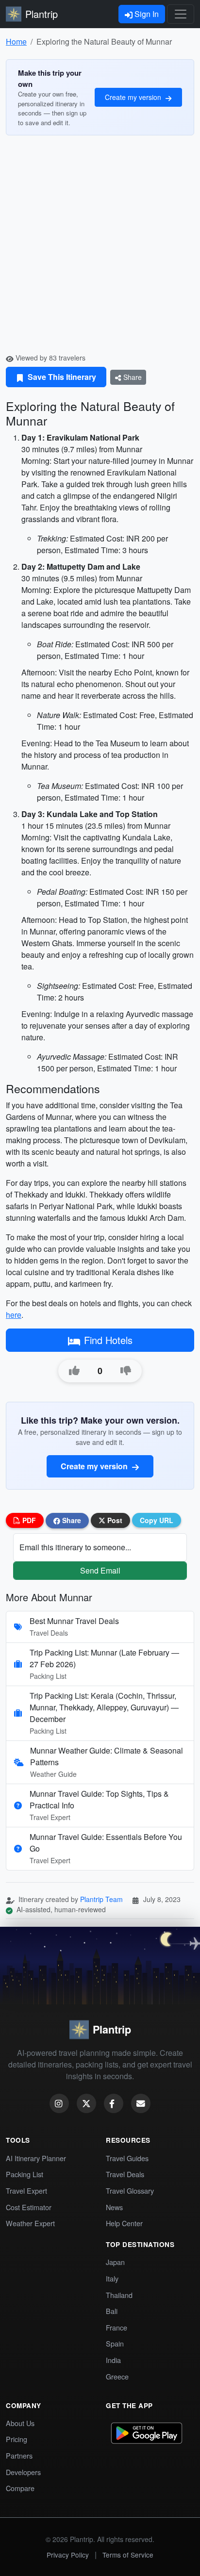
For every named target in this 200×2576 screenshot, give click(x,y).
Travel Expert (26, 2190)
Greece (117, 2376)
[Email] (141, 2103)
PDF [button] (28, 1520)
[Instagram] (59, 2103)
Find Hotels (108, 1340)
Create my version (134, 97)
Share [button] (71, 1520)
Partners (19, 2455)
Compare (20, 2488)
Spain (115, 2343)
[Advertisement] (100, 248)
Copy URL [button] (157, 1520)
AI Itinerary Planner (36, 2158)
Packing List (25, 2174)
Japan (115, 2262)
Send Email (100, 1570)
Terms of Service (128, 2555)
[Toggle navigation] (181, 14)
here (14, 1315)
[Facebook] (114, 2103)
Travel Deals (125, 2174)
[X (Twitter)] (86, 2103)
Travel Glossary (130, 2190)
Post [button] (114, 1520)
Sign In (146, 14)
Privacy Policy (68, 2555)
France (117, 2327)
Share (132, 377)
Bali (112, 2311)
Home (16, 41)
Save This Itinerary (61, 377)
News (114, 2207)
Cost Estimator (29, 2207)
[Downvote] (126, 1371)
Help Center (124, 2223)
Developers (23, 2472)
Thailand (119, 2295)
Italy (112, 2278)
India (113, 2360)
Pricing (17, 2439)
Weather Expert (30, 2223)
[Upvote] (74, 1371)
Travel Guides (127, 2158)
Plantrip (42, 14)
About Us (20, 2423)
